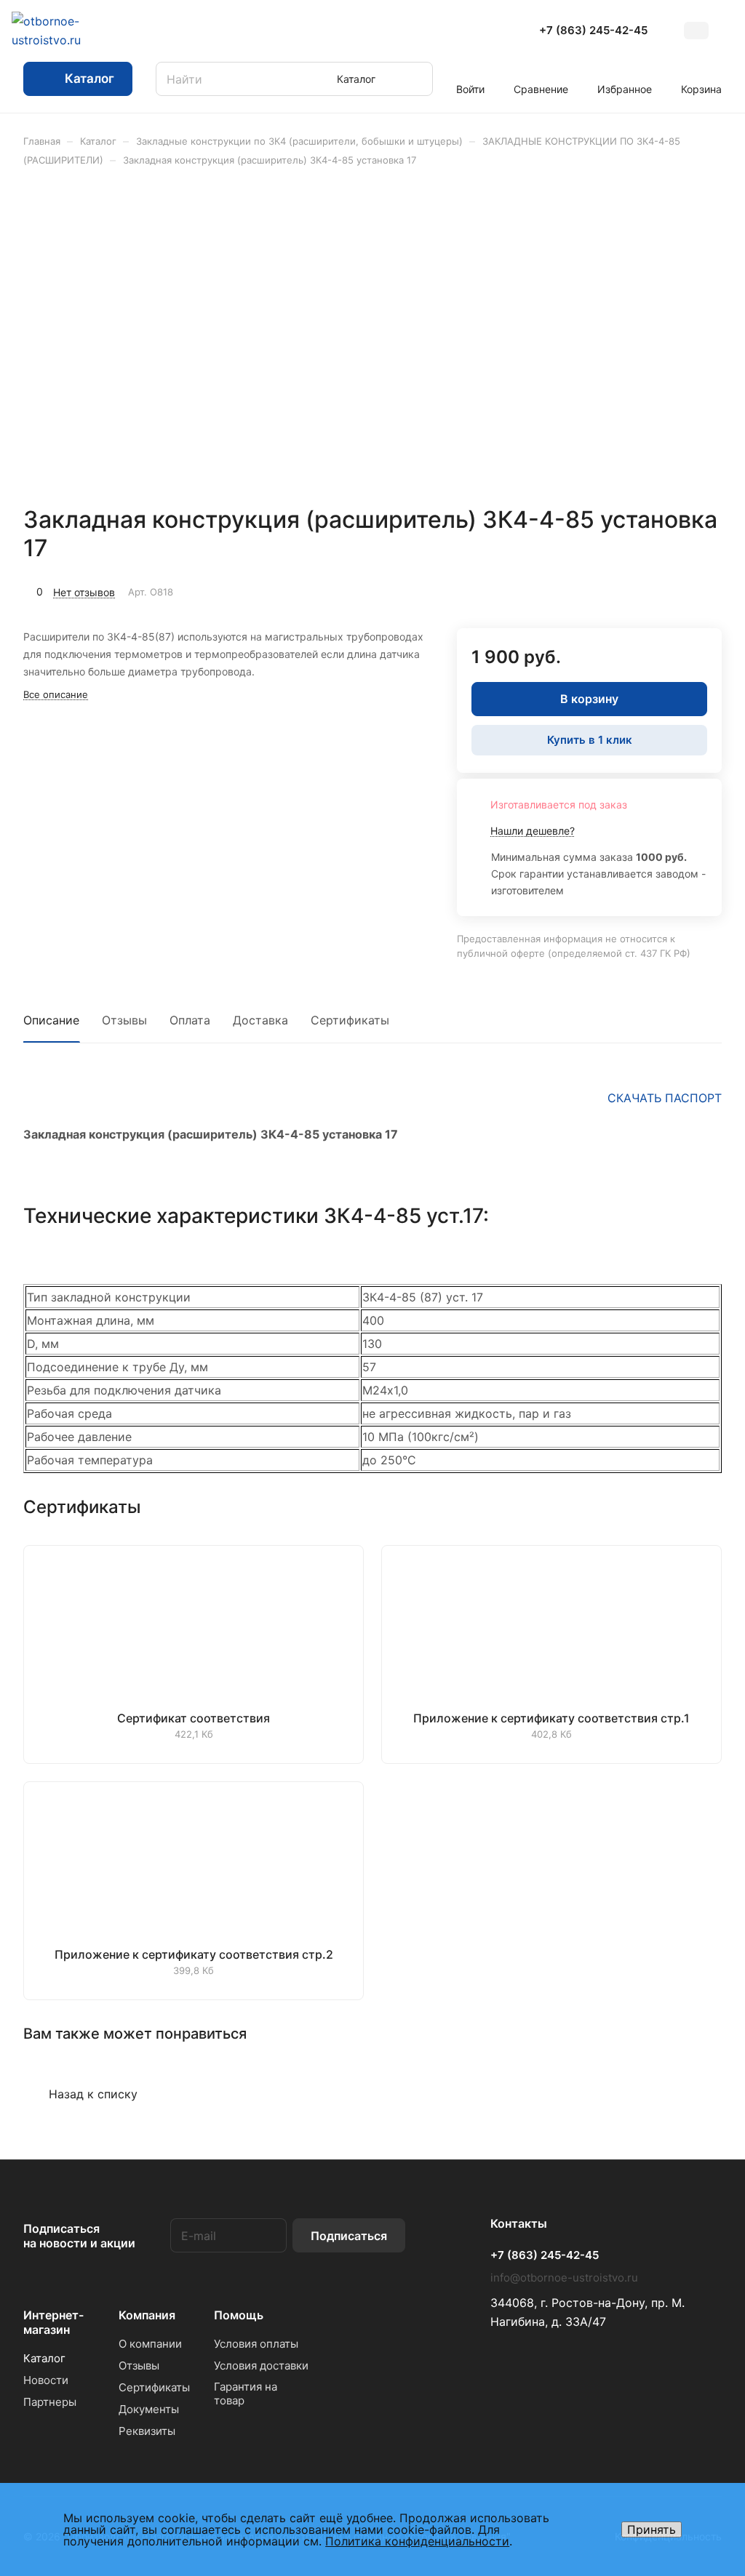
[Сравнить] (676, 590)
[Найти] (415, 79)
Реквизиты (147, 2431)
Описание (51, 1020)
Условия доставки (261, 2366)
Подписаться (349, 2236)
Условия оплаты (256, 2344)
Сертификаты (350, 1020)
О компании (150, 2344)
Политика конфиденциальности (417, 2541)
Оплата (190, 1020)
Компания (147, 2315)
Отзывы (124, 1020)
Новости (46, 2380)
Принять (652, 2529)
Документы (149, 2409)
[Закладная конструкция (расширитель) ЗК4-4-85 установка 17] (493, 336)
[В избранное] (642, 590)
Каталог (44, 2358)
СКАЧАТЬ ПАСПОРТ (665, 1098)
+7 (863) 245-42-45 (593, 31)
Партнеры (50, 2402)
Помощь (239, 2315)
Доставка (260, 1020)
